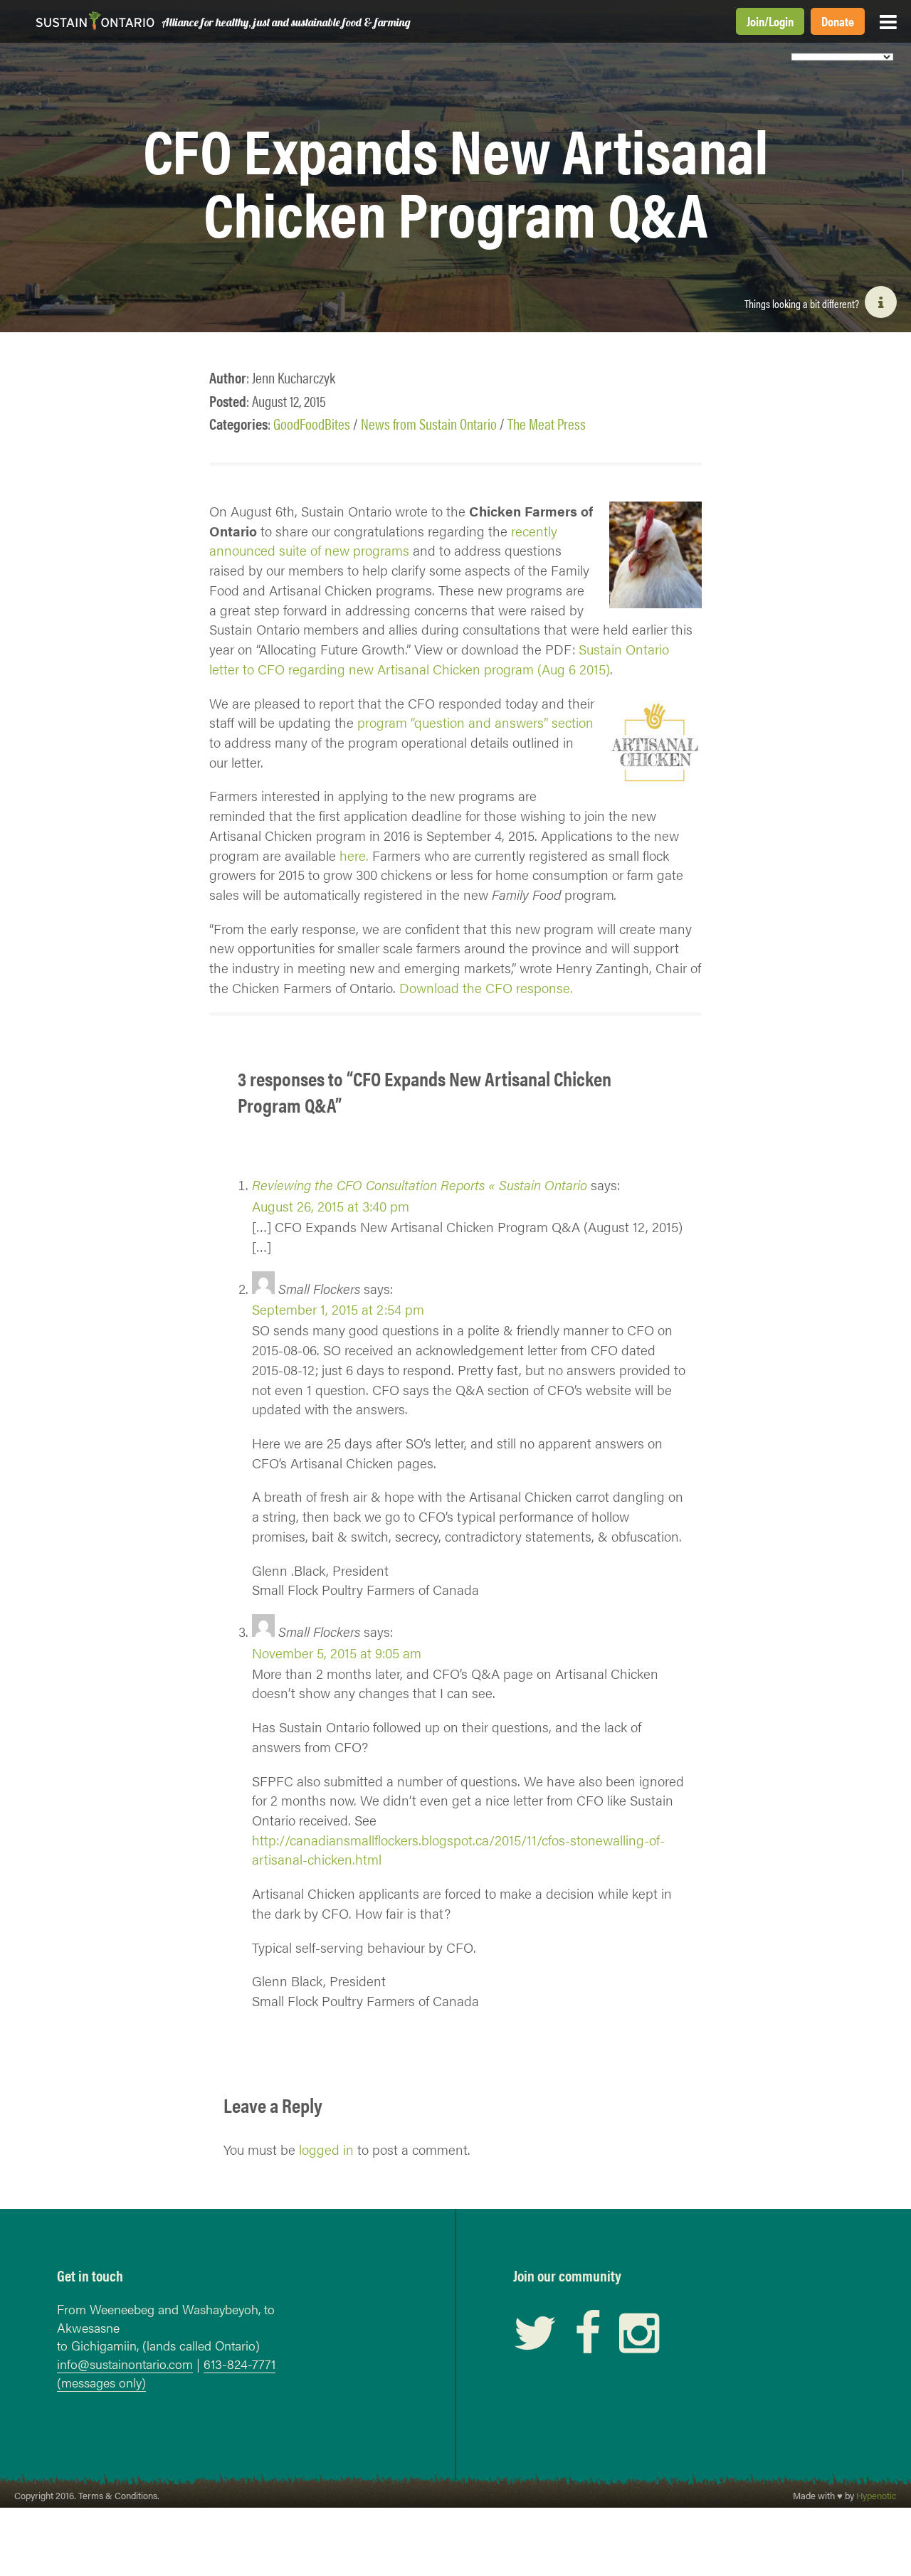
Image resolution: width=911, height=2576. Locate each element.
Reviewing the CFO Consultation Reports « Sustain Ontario (420, 1184)
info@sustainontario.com (125, 2364)
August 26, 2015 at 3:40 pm (331, 1206)
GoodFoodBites (312, 424)
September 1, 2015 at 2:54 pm (338, 1309)
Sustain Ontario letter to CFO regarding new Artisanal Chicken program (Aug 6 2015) (439, 659)
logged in (326, 2149)
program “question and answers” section (475, 722)
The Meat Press (547, 424)
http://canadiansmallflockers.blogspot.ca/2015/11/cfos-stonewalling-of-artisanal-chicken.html (458, 1850)
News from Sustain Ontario (429, 424)
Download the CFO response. (486, 987)
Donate (838, 21)
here (353, 855)
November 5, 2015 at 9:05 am (337, 1653)
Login (781, 21)
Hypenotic (876, 2496)
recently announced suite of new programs (383, 541)
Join (755, 21)
